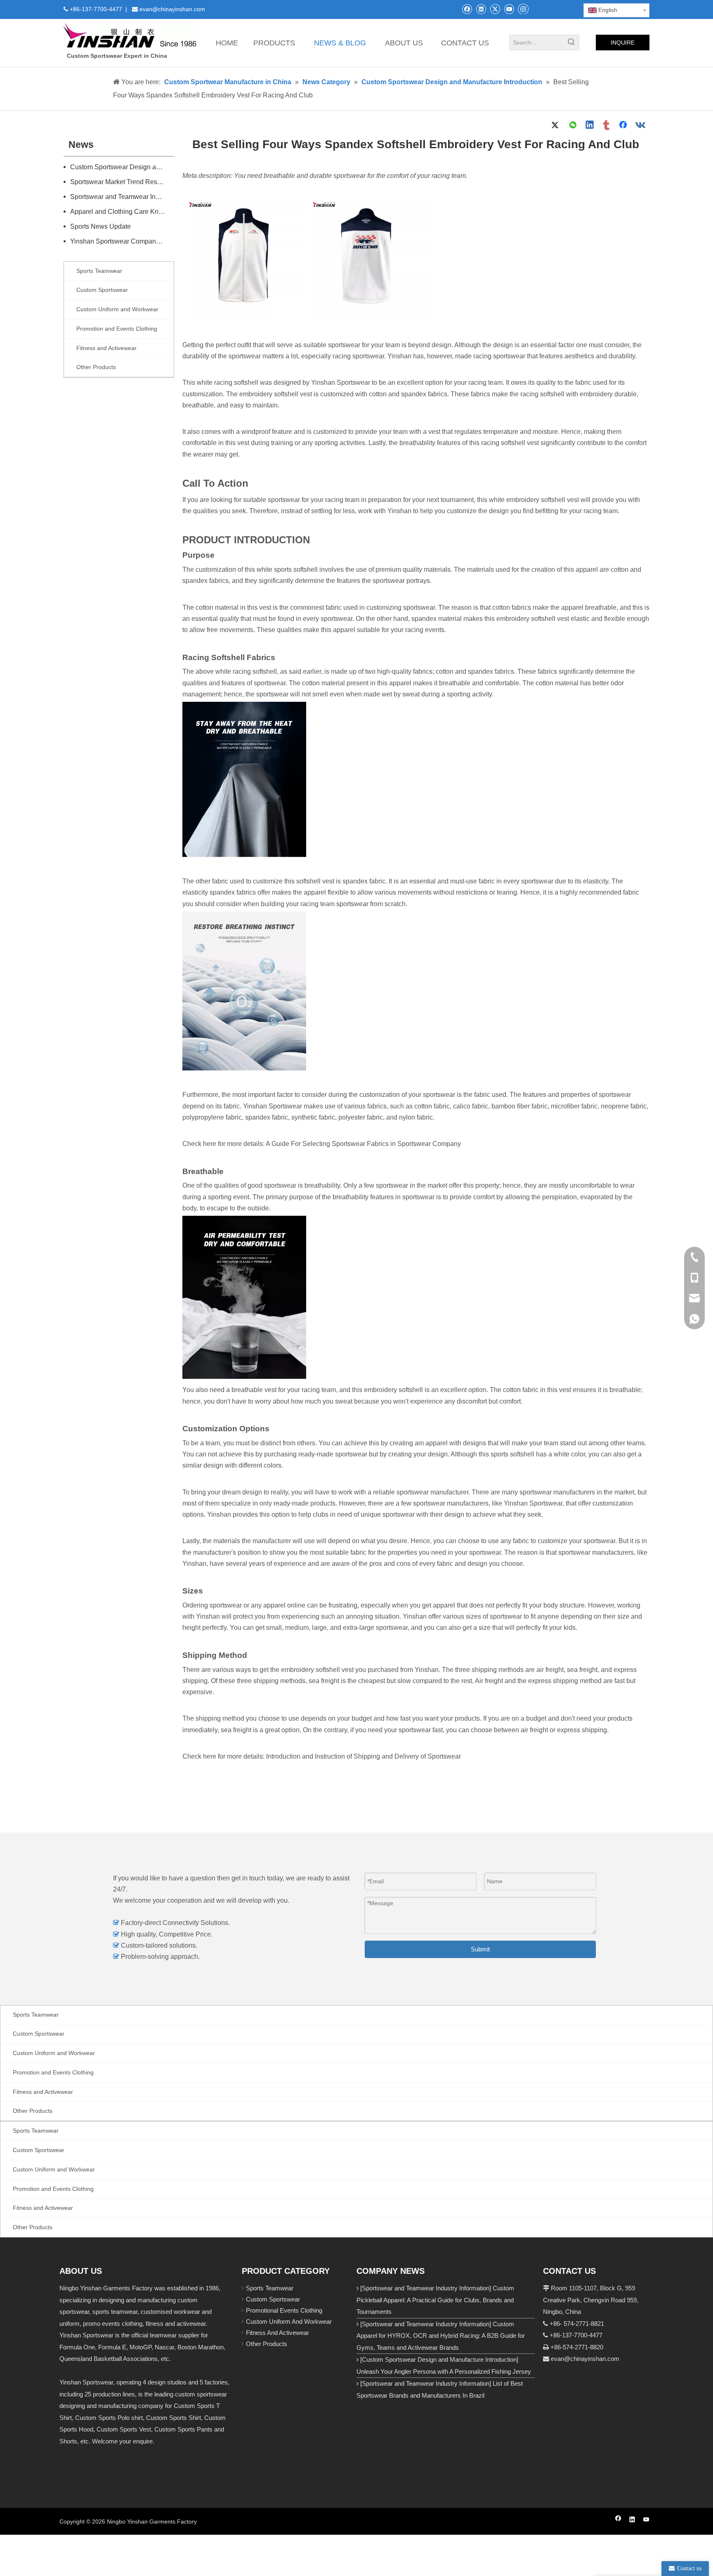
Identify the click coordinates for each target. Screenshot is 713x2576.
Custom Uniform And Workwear (289, 2321)
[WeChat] (573, 125)
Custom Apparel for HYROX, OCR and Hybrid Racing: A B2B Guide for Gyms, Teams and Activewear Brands (441, 2336)
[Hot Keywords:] (571, 43)
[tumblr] (607, 125)
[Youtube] (509, 9)
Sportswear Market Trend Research (122, 182)
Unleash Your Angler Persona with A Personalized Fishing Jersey (444, 2371)
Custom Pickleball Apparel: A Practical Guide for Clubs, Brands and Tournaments (435, 2300)
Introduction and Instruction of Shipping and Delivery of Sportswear (364, 1756)
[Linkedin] (481, 9)
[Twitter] (495, 9)
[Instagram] (523, 9)
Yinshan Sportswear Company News (122, 241)
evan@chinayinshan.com (585, 2359)
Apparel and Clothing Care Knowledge (122, 212)
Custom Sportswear (273, 2299)
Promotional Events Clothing (284, 2310)
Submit (480, 1949)
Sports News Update (100, 226)
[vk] (641, 125)
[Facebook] (467, 9)
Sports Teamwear (270, 2288)
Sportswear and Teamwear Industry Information (122, 197)
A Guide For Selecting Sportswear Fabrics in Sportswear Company (363, 1144)
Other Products (267, 2344)
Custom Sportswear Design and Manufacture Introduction (122, 167)
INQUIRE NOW (623, 45)
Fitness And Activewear (277, 2333)
